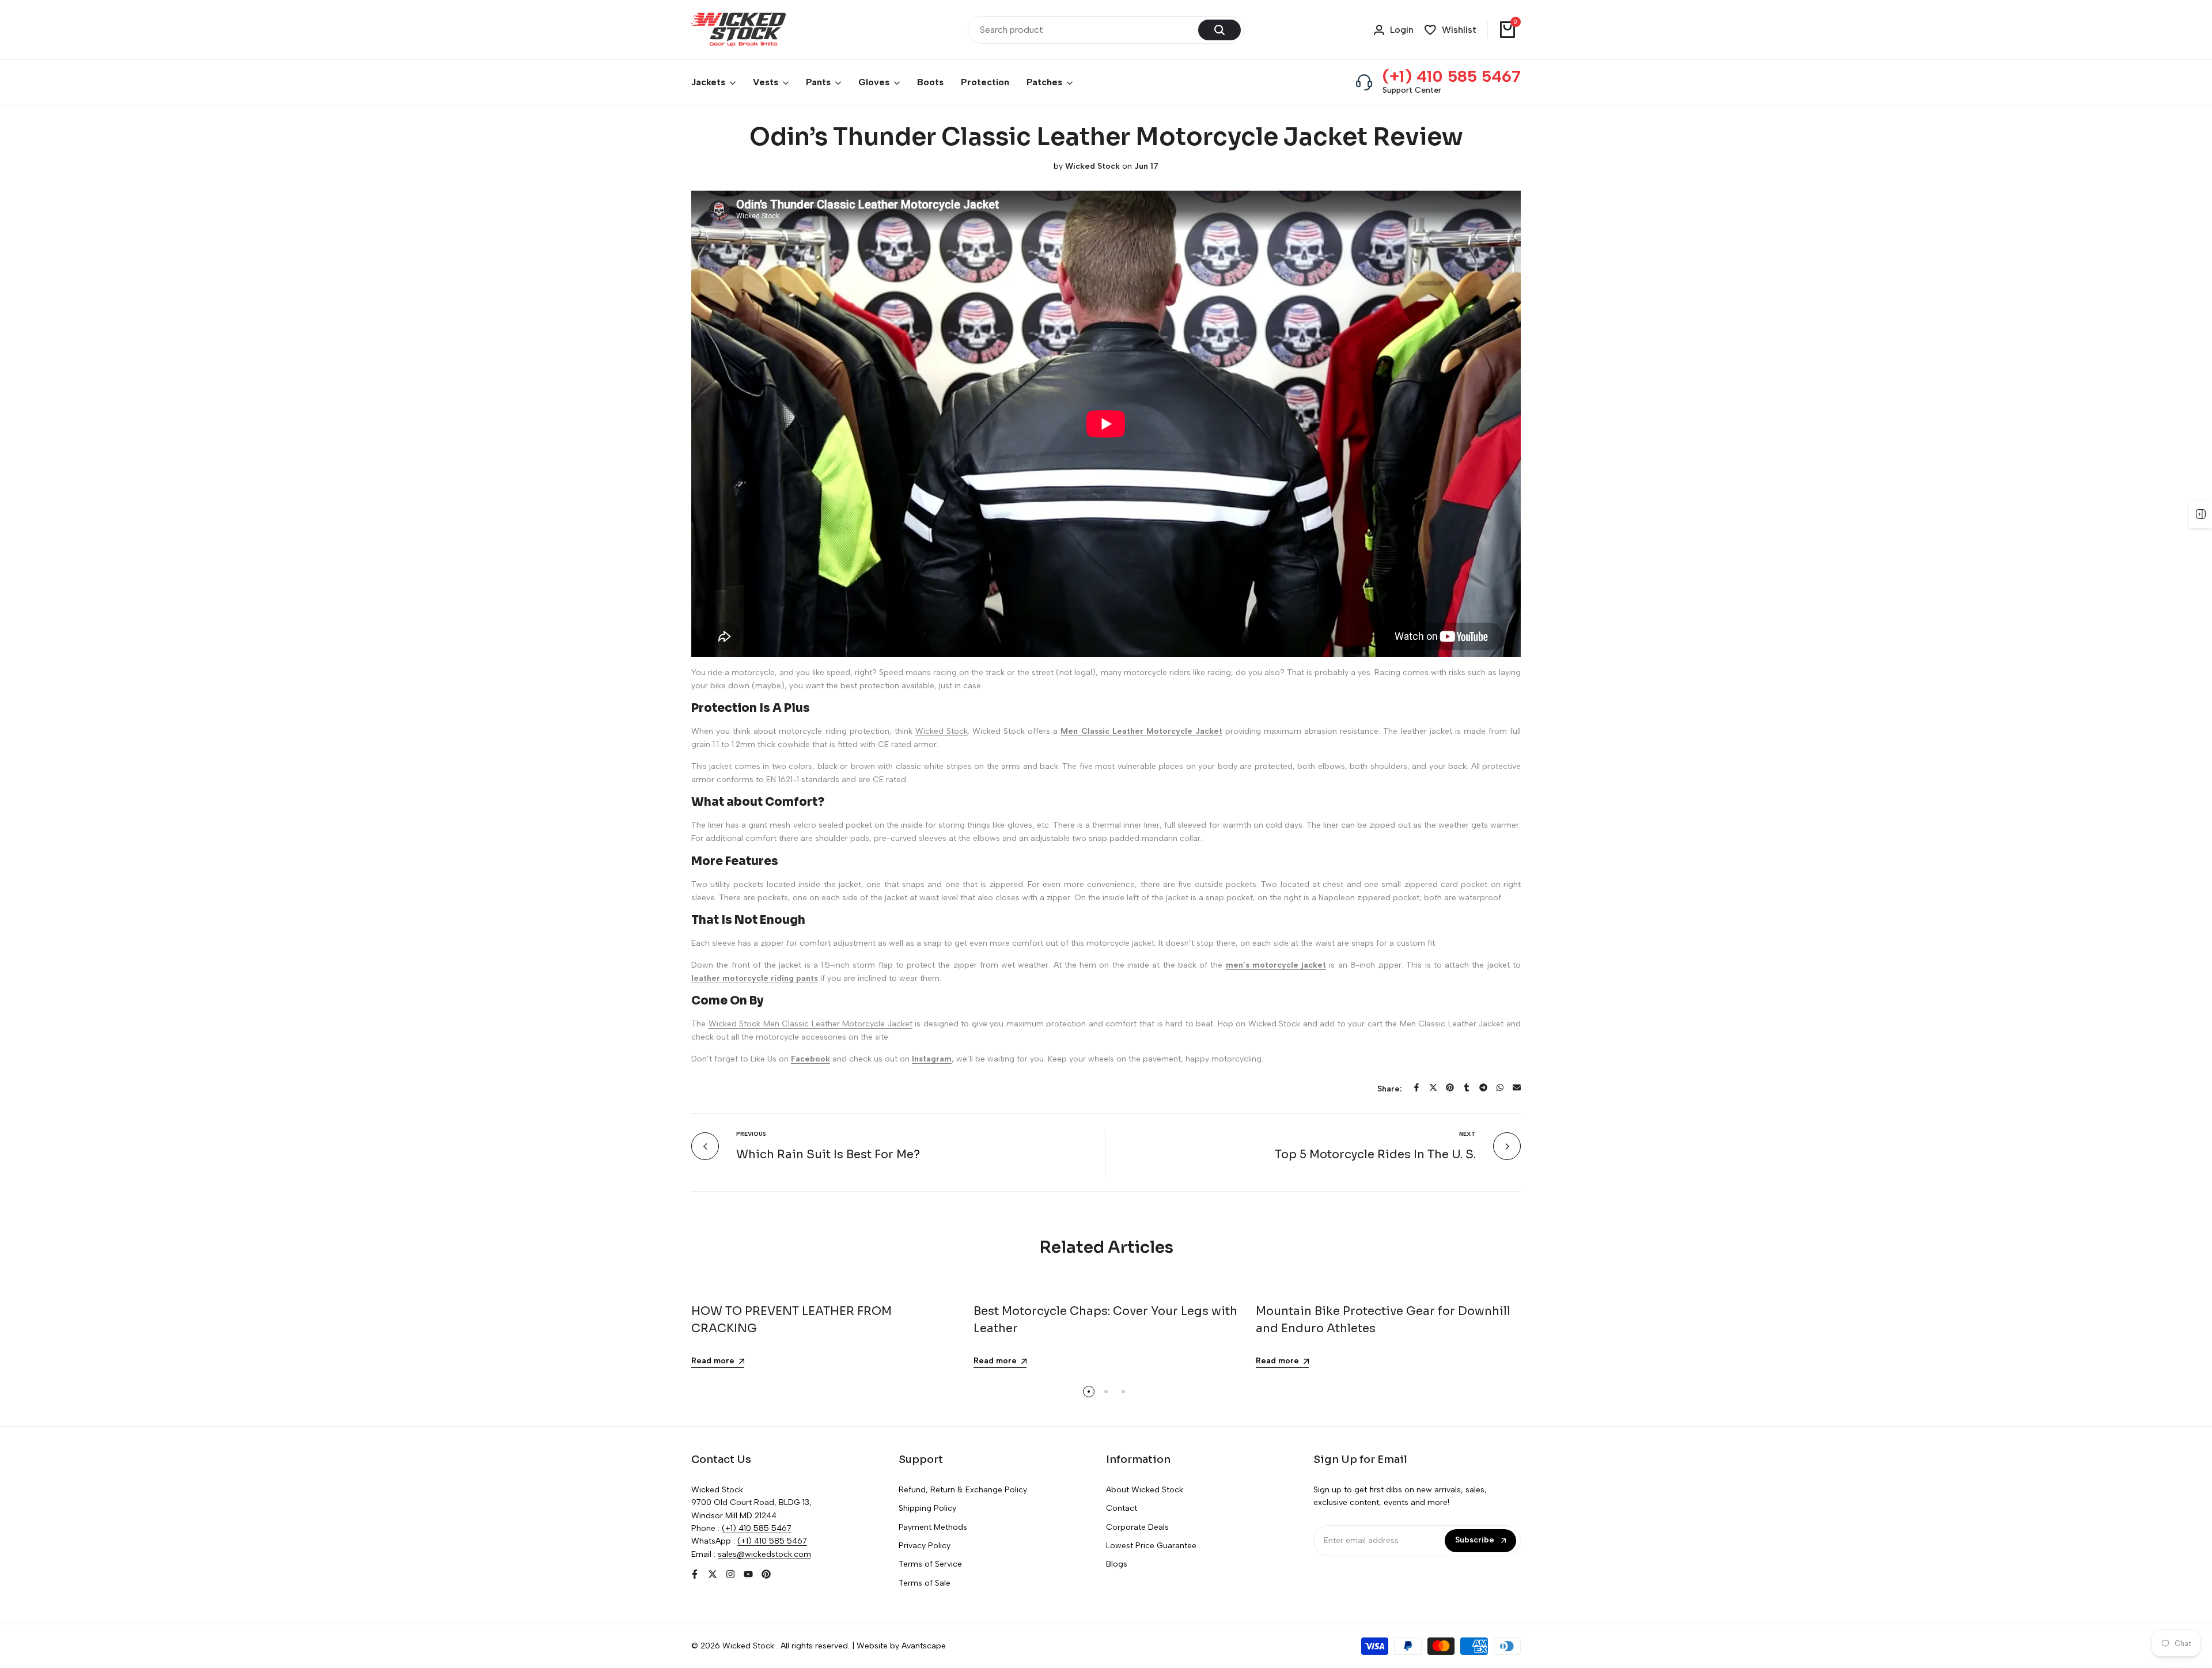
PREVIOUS (751, 1134)
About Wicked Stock (1145, 1490)
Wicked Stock (942, 731)
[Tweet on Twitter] (1433, 1087)
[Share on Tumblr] (1467, 1087)
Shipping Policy (927, 1508)
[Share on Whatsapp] (1500, 1087)
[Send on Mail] (1517, 1087)
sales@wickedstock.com (764, 1554)
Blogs (1117, 1564)
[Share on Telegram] (1483, 1087)
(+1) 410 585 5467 (1452, 76)
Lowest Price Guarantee (1151, 1546)
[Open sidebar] (2200, 514)
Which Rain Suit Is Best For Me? (828, 1155)
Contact (1122, 1508)
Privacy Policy (925, 1546)
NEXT (1467, 1134)
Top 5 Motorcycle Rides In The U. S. (1375, 1155)
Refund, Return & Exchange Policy (963, 1490)
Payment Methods (933, 1527)
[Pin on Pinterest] (1450, 1087)
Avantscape (924, 1646)
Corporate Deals (1137, 1527)
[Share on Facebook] (1416, 1087)
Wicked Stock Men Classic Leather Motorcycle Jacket (810, 1024)
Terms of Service (930, 1564)
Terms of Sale (925, 1583)
